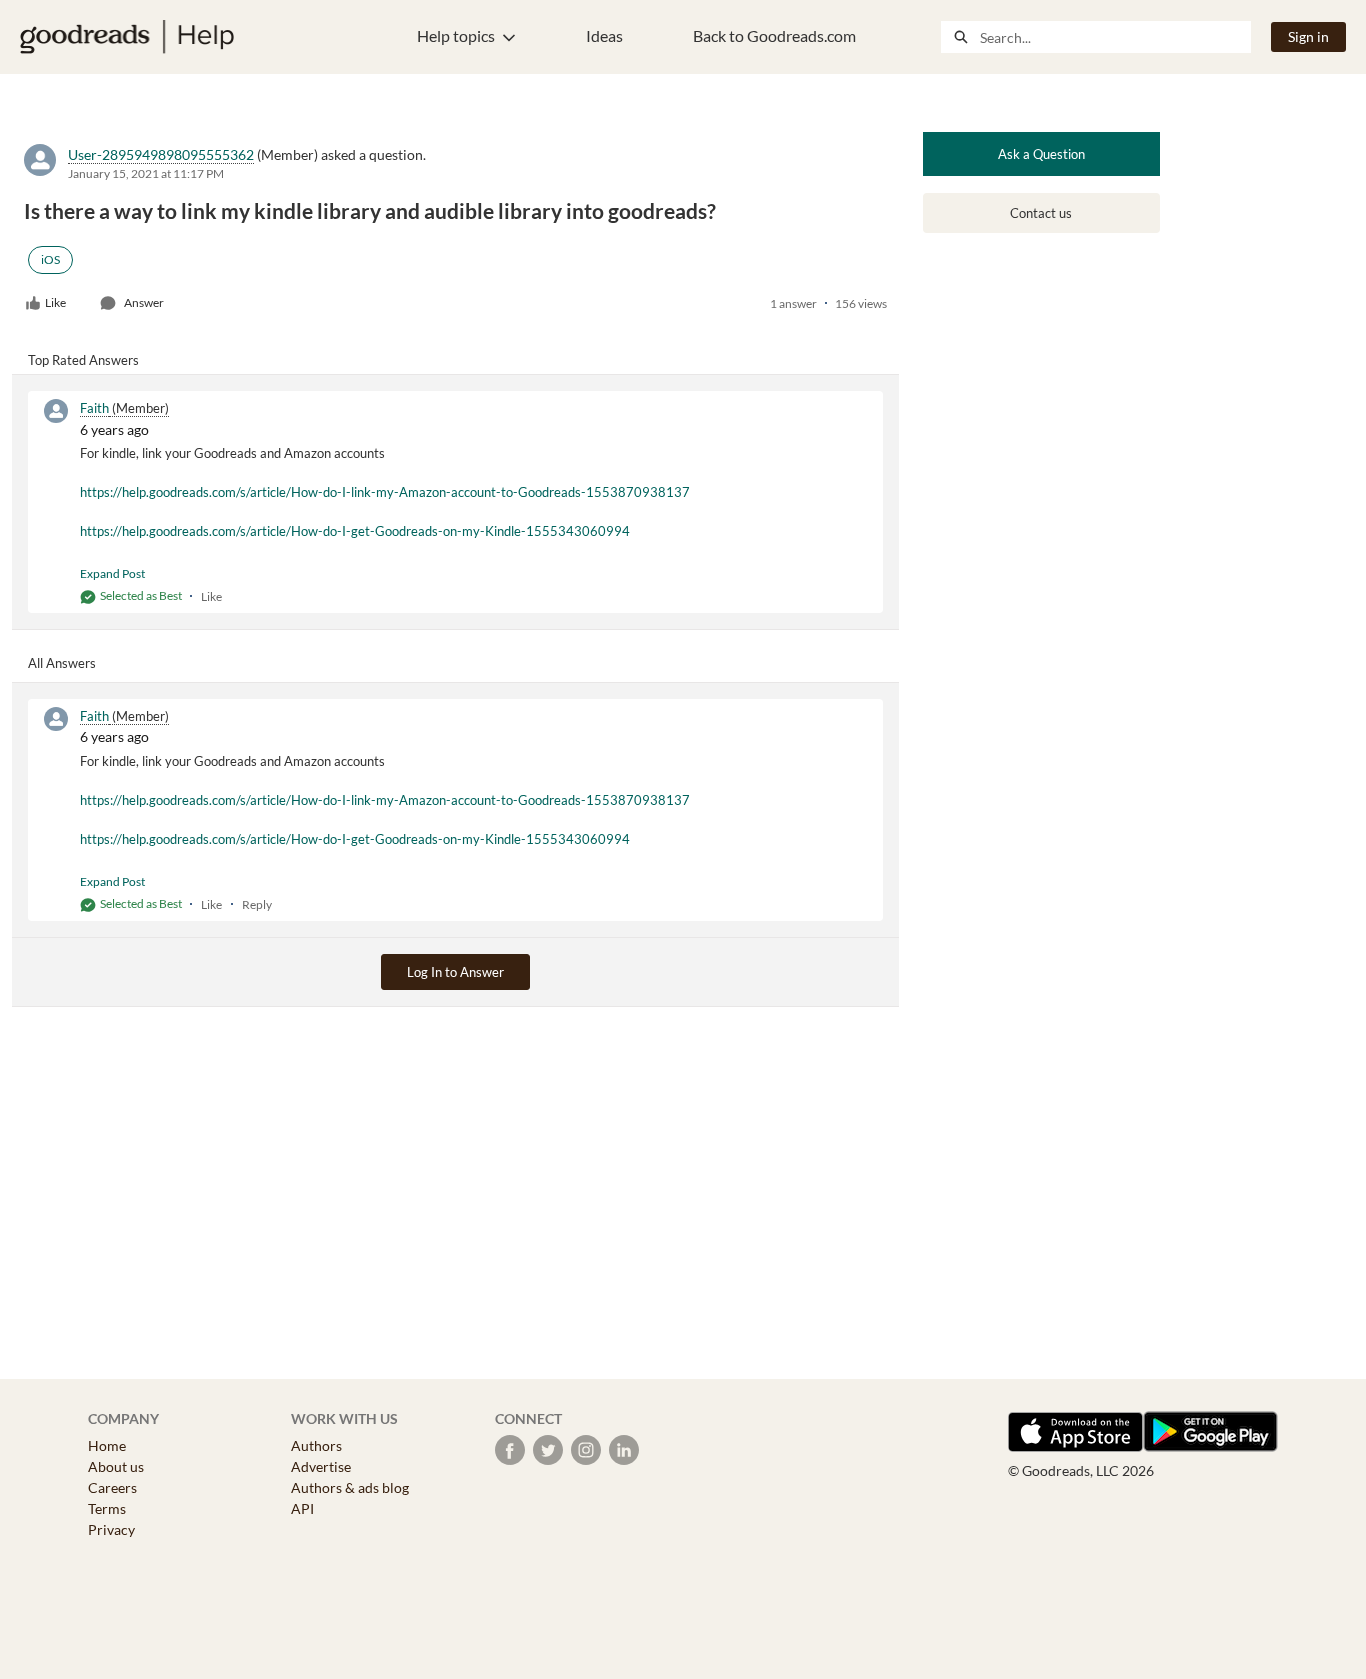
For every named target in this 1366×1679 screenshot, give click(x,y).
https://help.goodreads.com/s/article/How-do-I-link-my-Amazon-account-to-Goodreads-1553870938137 (385, 492)
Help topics (456, 35)
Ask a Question (1041, 154)
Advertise (321, 1466)
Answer (144, 302)
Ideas (604, 35)
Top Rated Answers (83, 360)
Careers (112, 1487)
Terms (107, 1508)
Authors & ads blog (350, 1487)
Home (107, 1445)
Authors (316, 1445)
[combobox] (1115, 37)
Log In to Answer (455, 972)
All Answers (62, 663)
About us (116, 1466)
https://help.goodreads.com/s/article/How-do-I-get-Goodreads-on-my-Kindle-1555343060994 (355, 531)
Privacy (111, 1529)
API (302, 1508)
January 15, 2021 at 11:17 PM (146, 173)
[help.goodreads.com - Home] (127, 37)
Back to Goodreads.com (774, 35)
